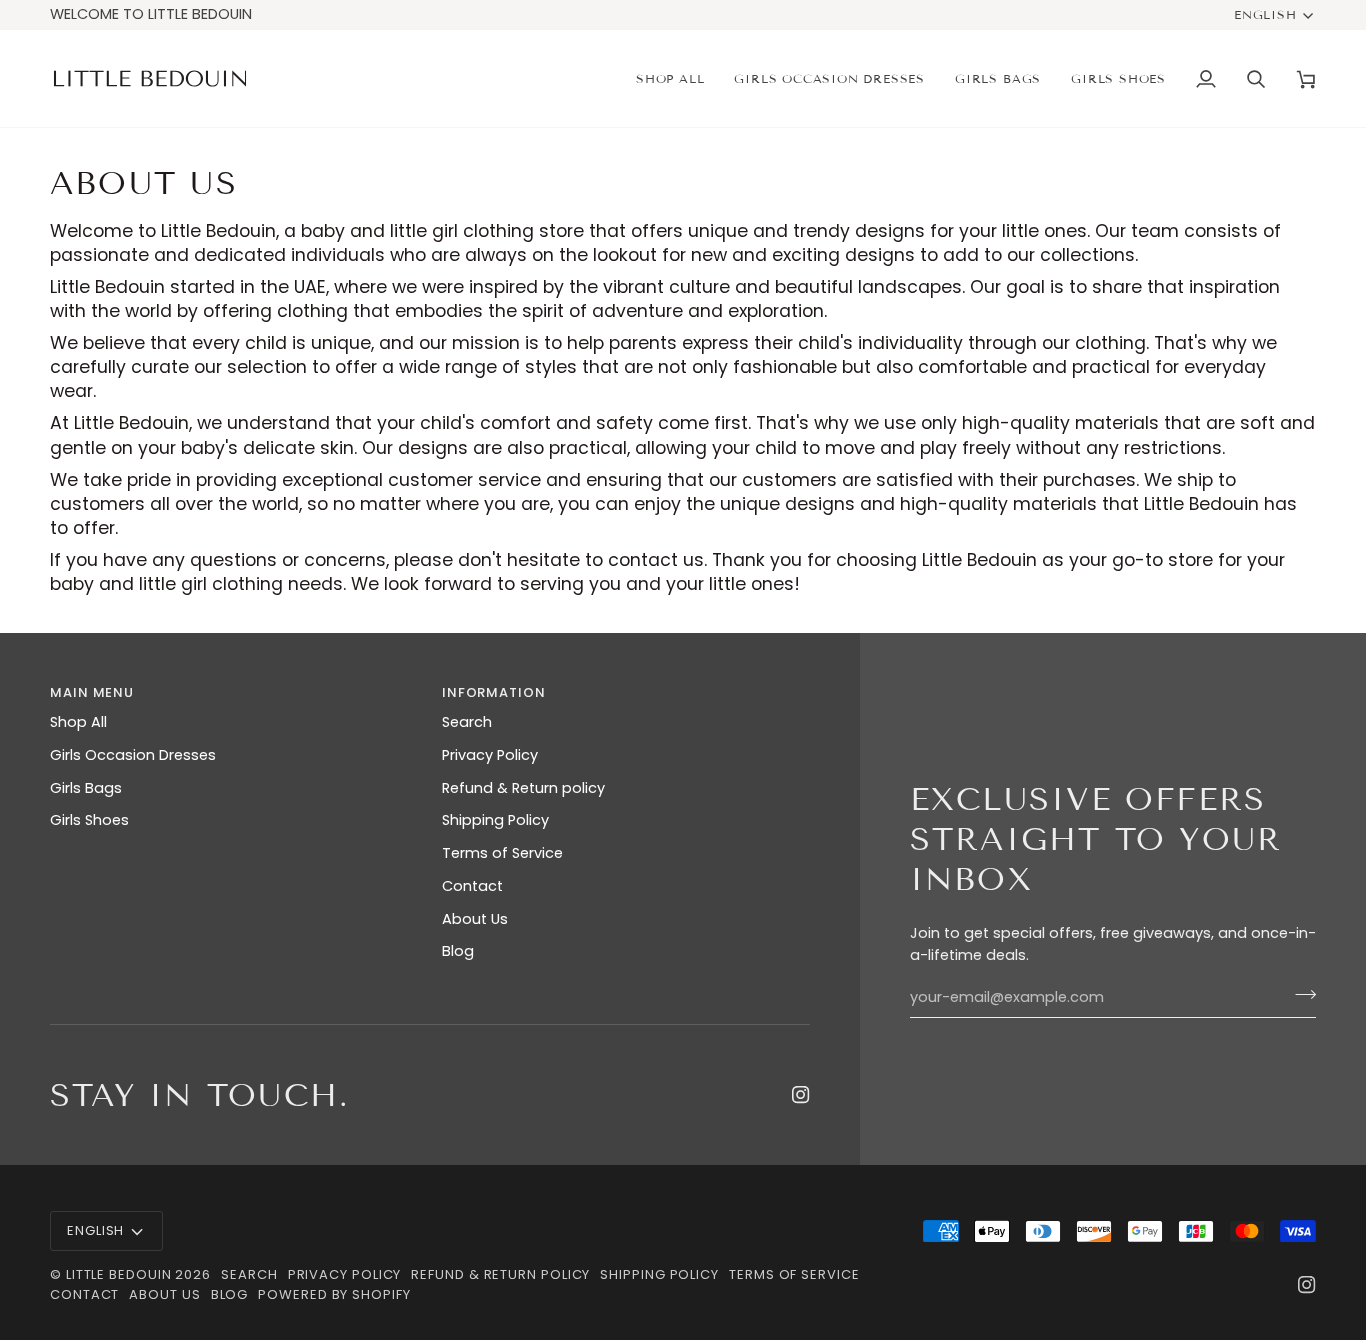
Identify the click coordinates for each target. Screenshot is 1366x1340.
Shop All (78, 722)
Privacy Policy (490, 755)
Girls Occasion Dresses (133, 755)
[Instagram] (801, 1095)
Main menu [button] (92, 692)
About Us (475, 919)
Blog (458, 951)
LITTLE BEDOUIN (119, 1274)
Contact (472, 886)
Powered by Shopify (334, 1294)
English (1265, 14)
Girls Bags (86, 788)
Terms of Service (502, 853)
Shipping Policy (495, 820)
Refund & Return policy (523, 788)
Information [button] (494, 692)
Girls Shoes (89, 820)
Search (467, 722)
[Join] (1299, 995)
